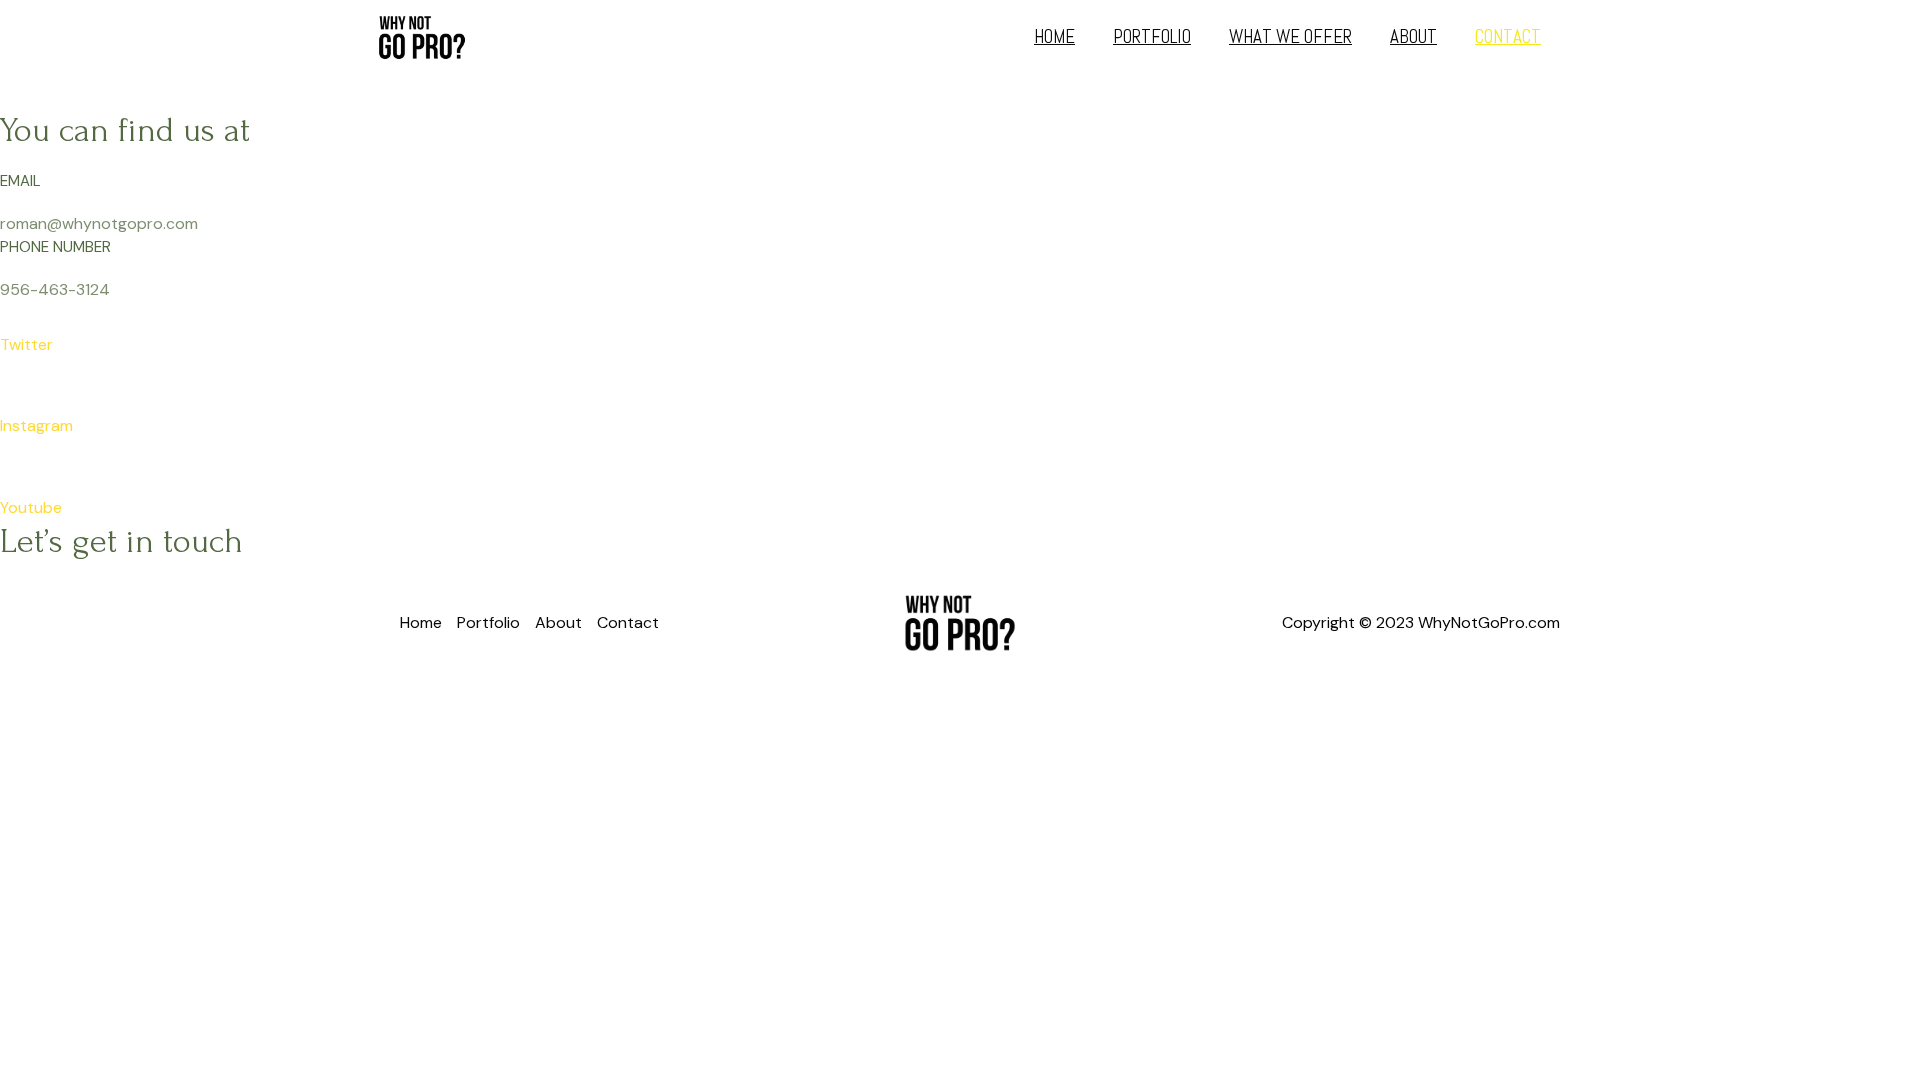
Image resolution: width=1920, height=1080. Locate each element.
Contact (1508, 36)
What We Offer (1290, 36)
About (1413, 36)
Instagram (36, 425)
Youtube (31, 507)
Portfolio (1152, 36)
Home (1054, 36)
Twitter (26, 344)
